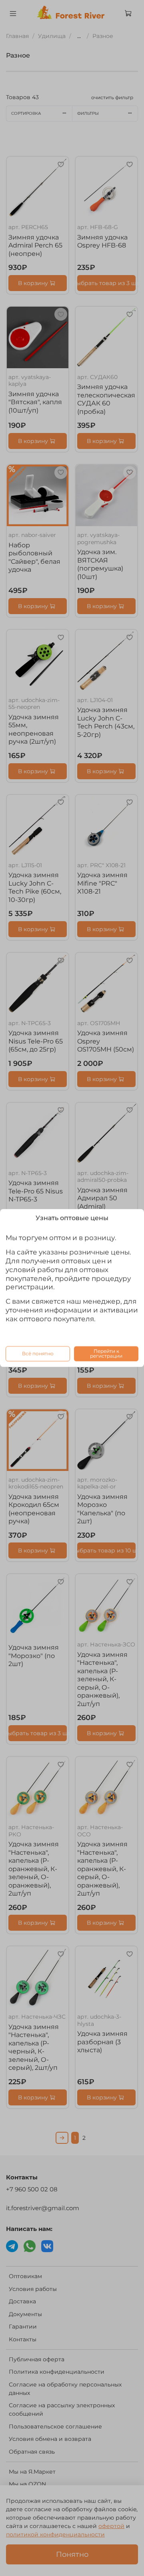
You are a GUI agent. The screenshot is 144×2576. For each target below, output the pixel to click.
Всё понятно (38, 1354)
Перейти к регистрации (106, 1354)
